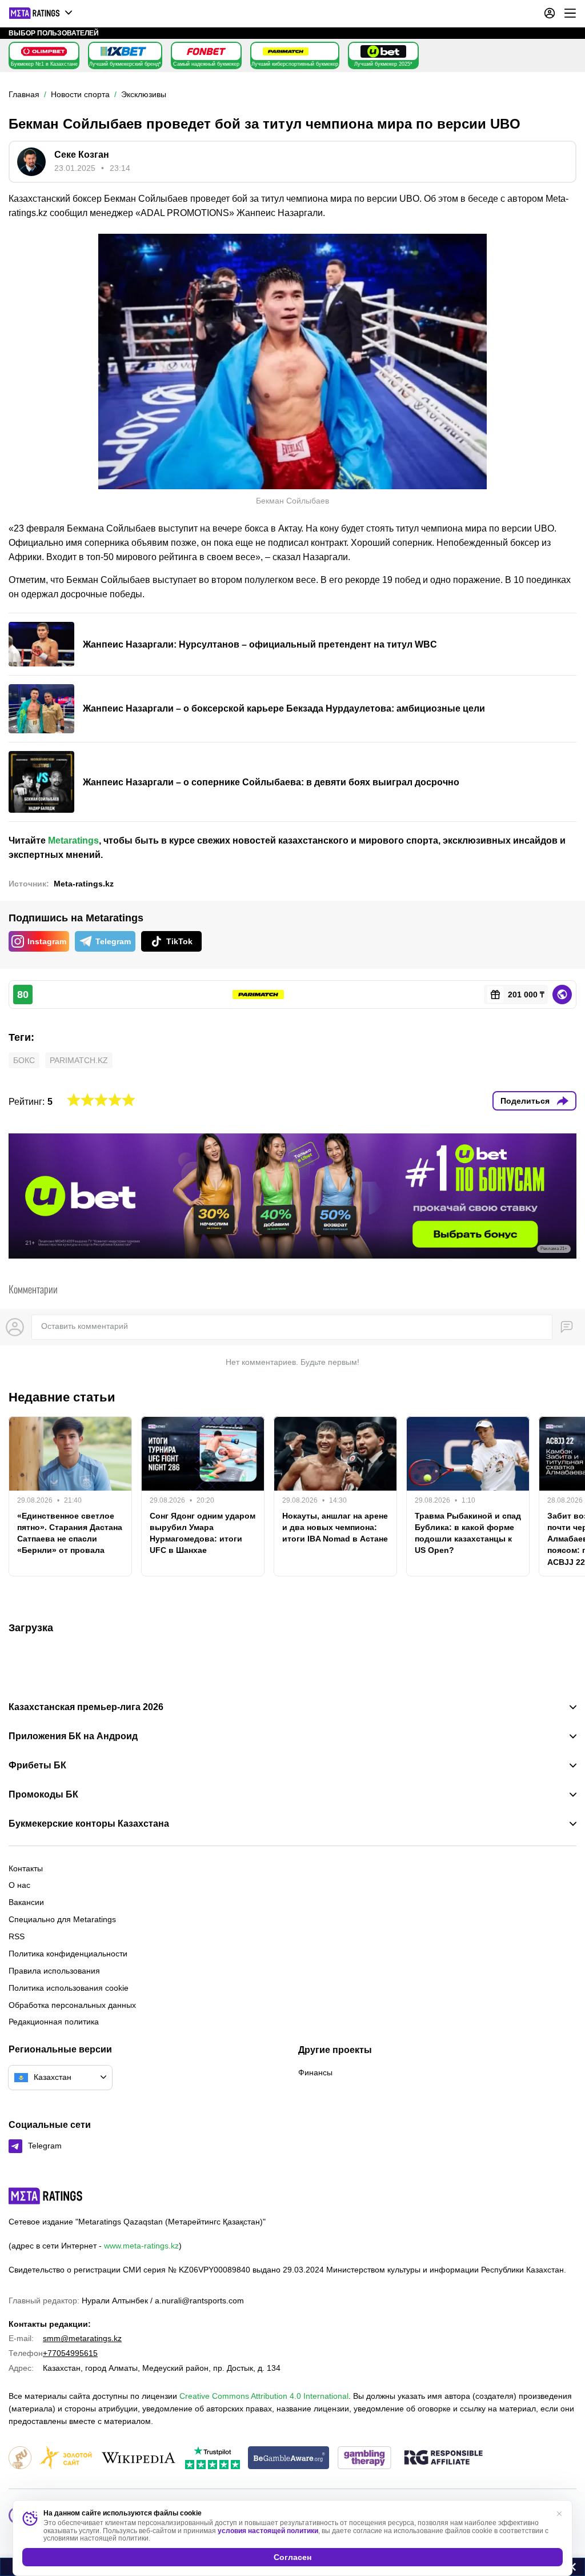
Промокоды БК (43, 1795)
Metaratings (73, 840)
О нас (19, 1885)
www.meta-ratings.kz (141, 2246)
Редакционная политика (54, 2022)
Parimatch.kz (79, 1060)
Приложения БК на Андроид (73, 1736)
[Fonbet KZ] (206, 51)
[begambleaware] (289, 2459)
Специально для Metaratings (62, 1919)
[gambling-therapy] (364, 2459)
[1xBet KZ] (123, 51)
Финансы (315, 2072)
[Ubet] (383, 51)
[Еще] (570, 13)
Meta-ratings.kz (84, 884)
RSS (17, 1936)
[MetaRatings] (46, 2196)
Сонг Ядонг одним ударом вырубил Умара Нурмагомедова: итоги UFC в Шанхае (203, 1533)
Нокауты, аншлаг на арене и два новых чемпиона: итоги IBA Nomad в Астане (335, 1527)
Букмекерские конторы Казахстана (89, 1824)
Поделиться (525, 1101)
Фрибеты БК (37, 1766)
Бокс (24, 1060)
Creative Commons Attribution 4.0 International (264, 2396)
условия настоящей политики (268, 2531)
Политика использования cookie (69, 1988)
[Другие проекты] (41, 13)
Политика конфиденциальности (68, 1954)
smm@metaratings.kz (82, 2338)
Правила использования (54, 1971)
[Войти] (550, 13)
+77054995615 (70, 2353)
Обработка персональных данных (72, 2005)
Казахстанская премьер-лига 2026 (86, 1707)
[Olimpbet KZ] (44, 51)
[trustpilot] (213, 2459)
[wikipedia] (139, 2459)
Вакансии (26, 1902)
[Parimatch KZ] (286, 51)
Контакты (26, 1868)
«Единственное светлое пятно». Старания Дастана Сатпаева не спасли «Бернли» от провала (70, 1533)
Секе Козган (82, 155)
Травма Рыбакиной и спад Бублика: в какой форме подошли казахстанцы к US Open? (468, 1533)
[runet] (20, 2459)
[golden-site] (66, 2459)
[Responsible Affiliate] (443, 2458)
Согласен (292, 2557)
